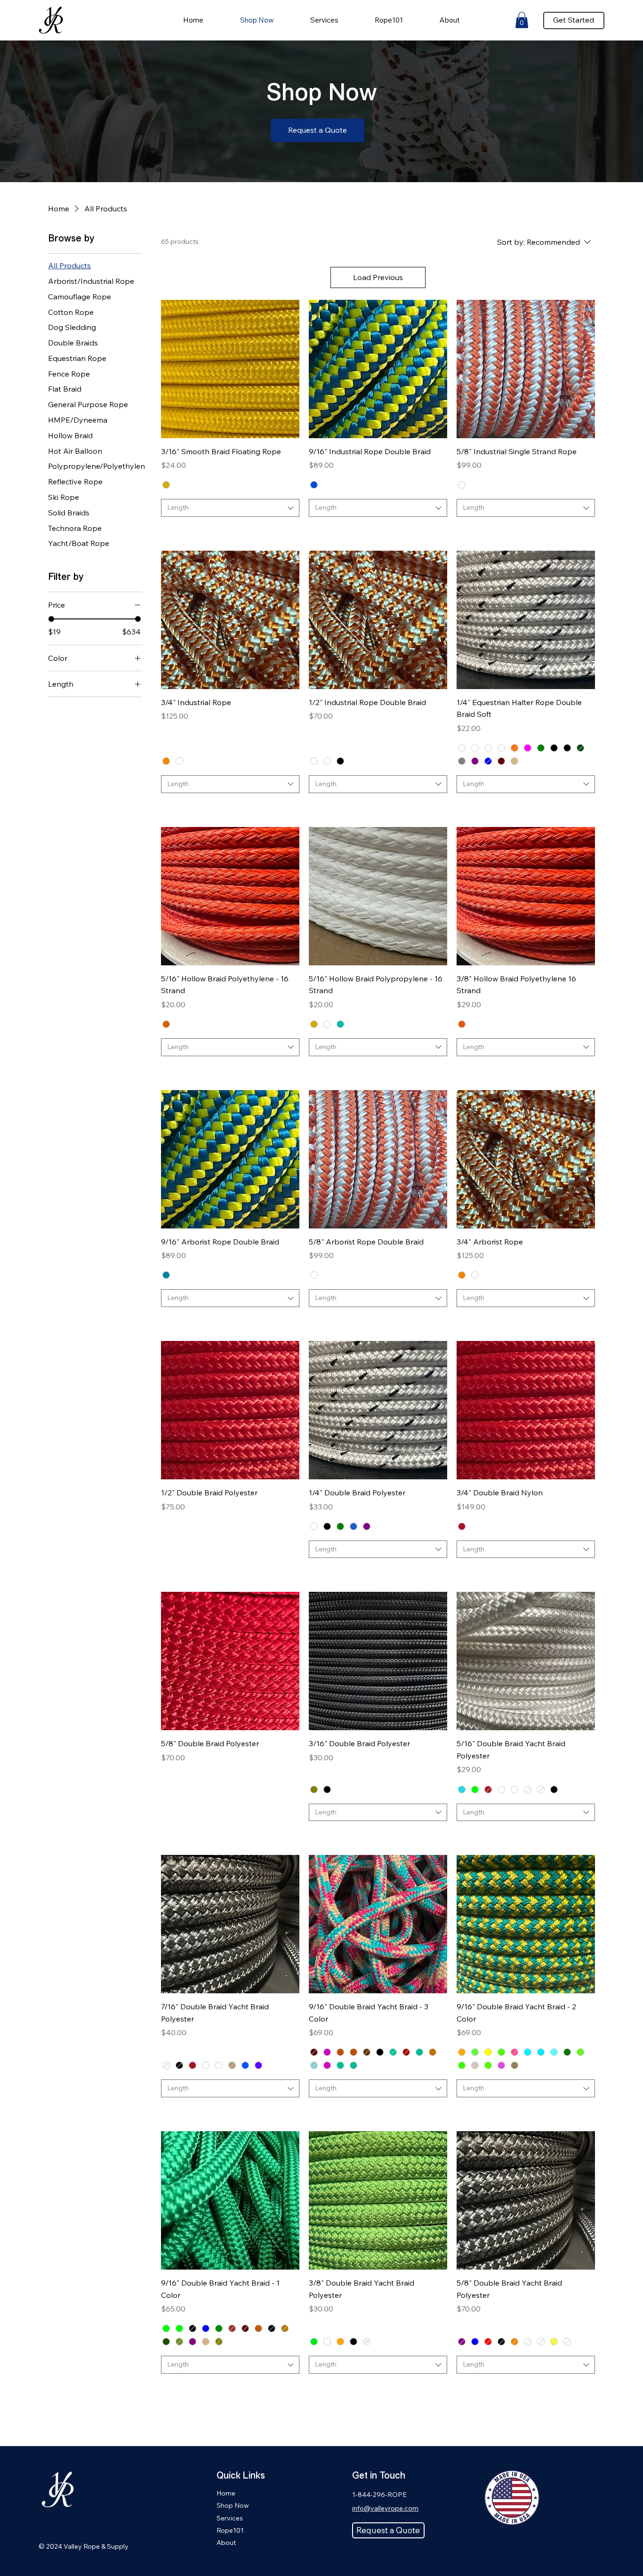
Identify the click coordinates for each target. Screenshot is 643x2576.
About (226, 2543)
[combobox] (230, 508)
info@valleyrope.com (385, 2508)
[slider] (51, 619)
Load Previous (378, 277)
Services (230, 2518)
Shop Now (233, 2505)
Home (226, 2493)
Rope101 (230, 2530)
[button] (522, 20)
